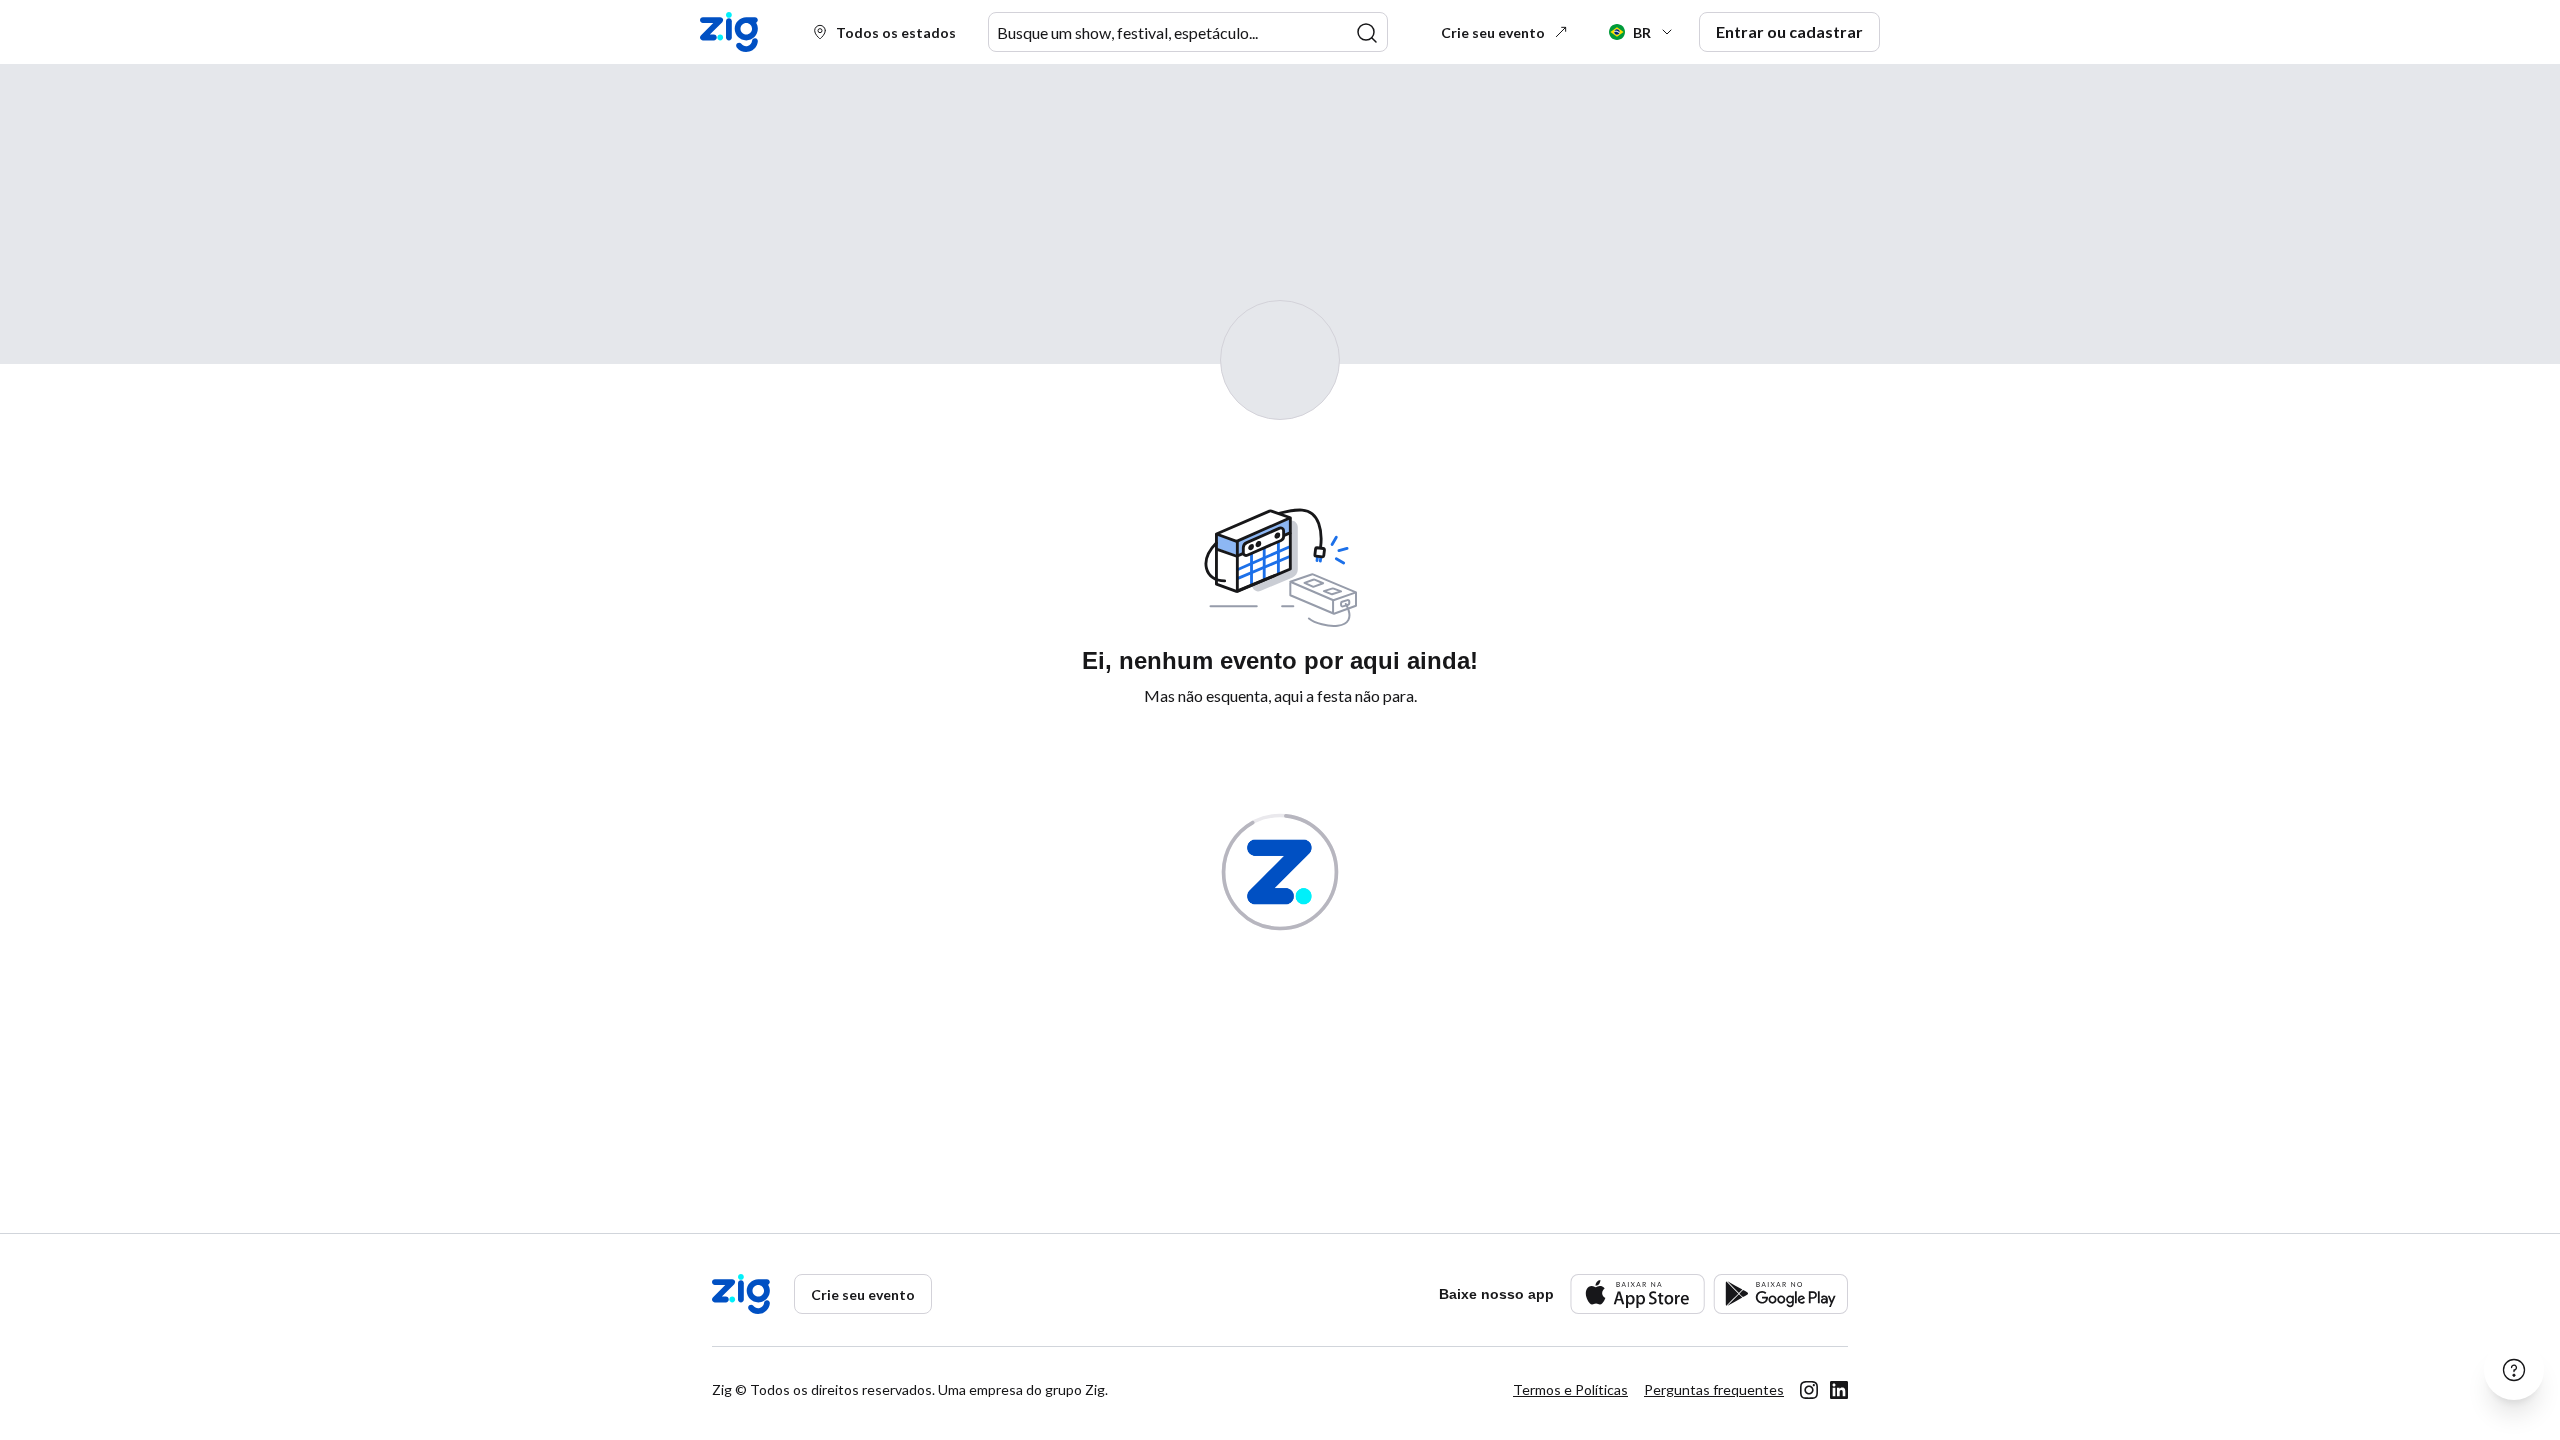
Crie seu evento (1493, 32)
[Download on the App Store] (1637, 1293)
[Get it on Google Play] (1780, 1293)
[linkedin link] (1839, 1390)
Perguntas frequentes (1714, 1389)
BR (1642, 32)
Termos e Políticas (1570, 1389)
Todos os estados (896, 32)
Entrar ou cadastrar (1789, 31)
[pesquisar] (1367, 33)
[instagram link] (1809, 1390)
